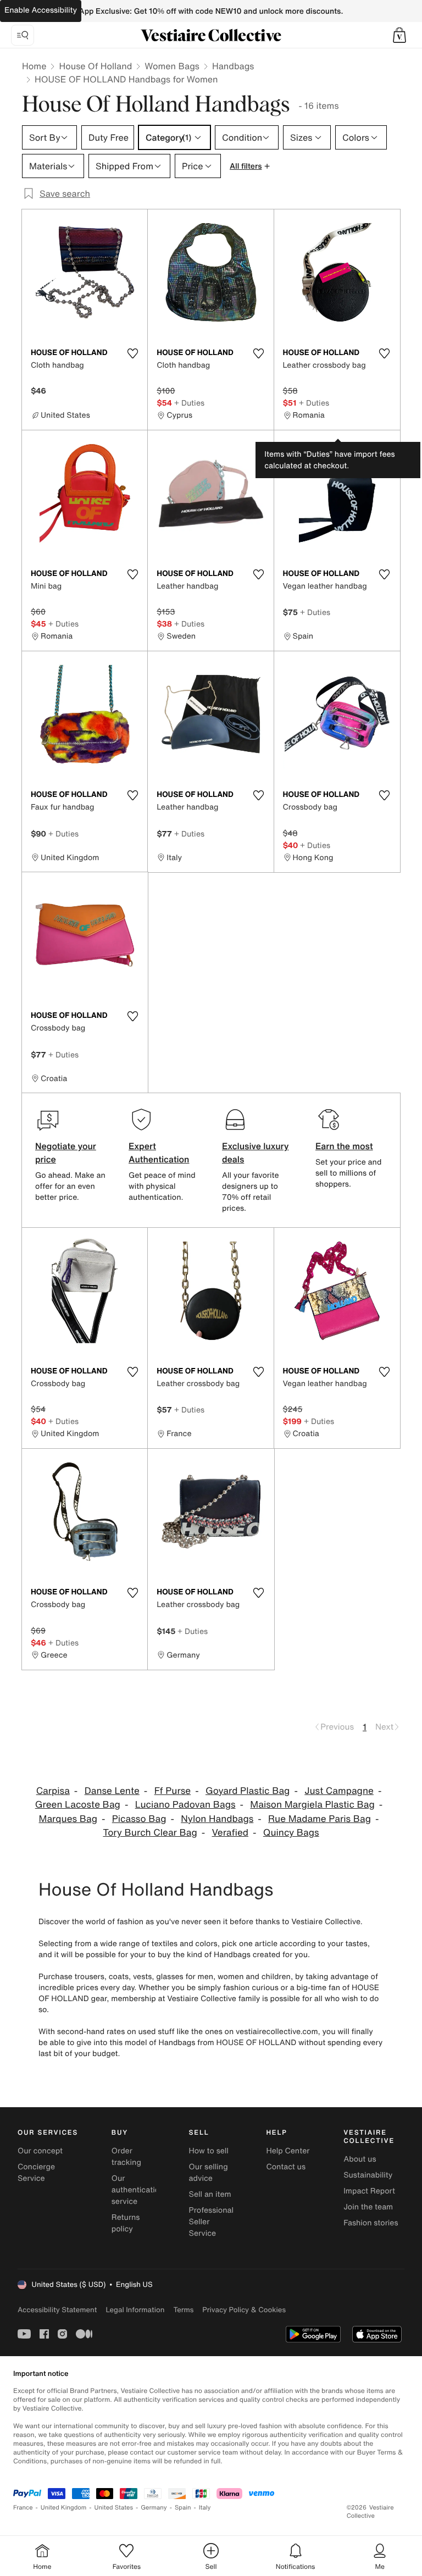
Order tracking (126, 2157)
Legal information (135, 2310)
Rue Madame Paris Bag (320, 1819)
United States (114, 2508)
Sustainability (368, 2175)
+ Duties (189, 403)
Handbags (233, 66)
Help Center (288, 2151)
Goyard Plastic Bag (248, 1791)
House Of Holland (95, 66)
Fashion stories (371, 2223)
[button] (399, 35)
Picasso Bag (139, 1819)
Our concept (40, 2151)
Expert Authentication (159, 1153)
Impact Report (369, 2191)
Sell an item (210, 2194)
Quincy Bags (291, 1833)
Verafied (231, 1833)
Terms (183, 2310)
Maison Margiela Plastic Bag (312, 1805)
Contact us (286, 2167)
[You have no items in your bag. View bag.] (399, 35)
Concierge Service (36, 2173)
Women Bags (172, 66)
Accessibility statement (57, 2310)
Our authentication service (138, 2190)
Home (34, 66)
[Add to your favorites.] (132, 353)
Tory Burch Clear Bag (150, 1833)
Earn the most (344, 1146)
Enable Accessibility (41, 10)
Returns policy (126, 2223)
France (23, 2508)
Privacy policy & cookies (244, 2310)
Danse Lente (112, 1791)
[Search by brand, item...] (23, 35)
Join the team (368, 2207)
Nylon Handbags (217, 1819)
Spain (183, 2508)
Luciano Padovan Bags (185, 1805)
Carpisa (53, 1791)
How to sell (209, 2151)
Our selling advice (209, 2173)
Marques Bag (68, 1819)
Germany (154, 2508)
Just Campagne (339, 1791)
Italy (205, 2508)
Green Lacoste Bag (78, 1805)
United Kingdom (64, 2508)
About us (360, 2159)
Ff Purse (173, 1791)
